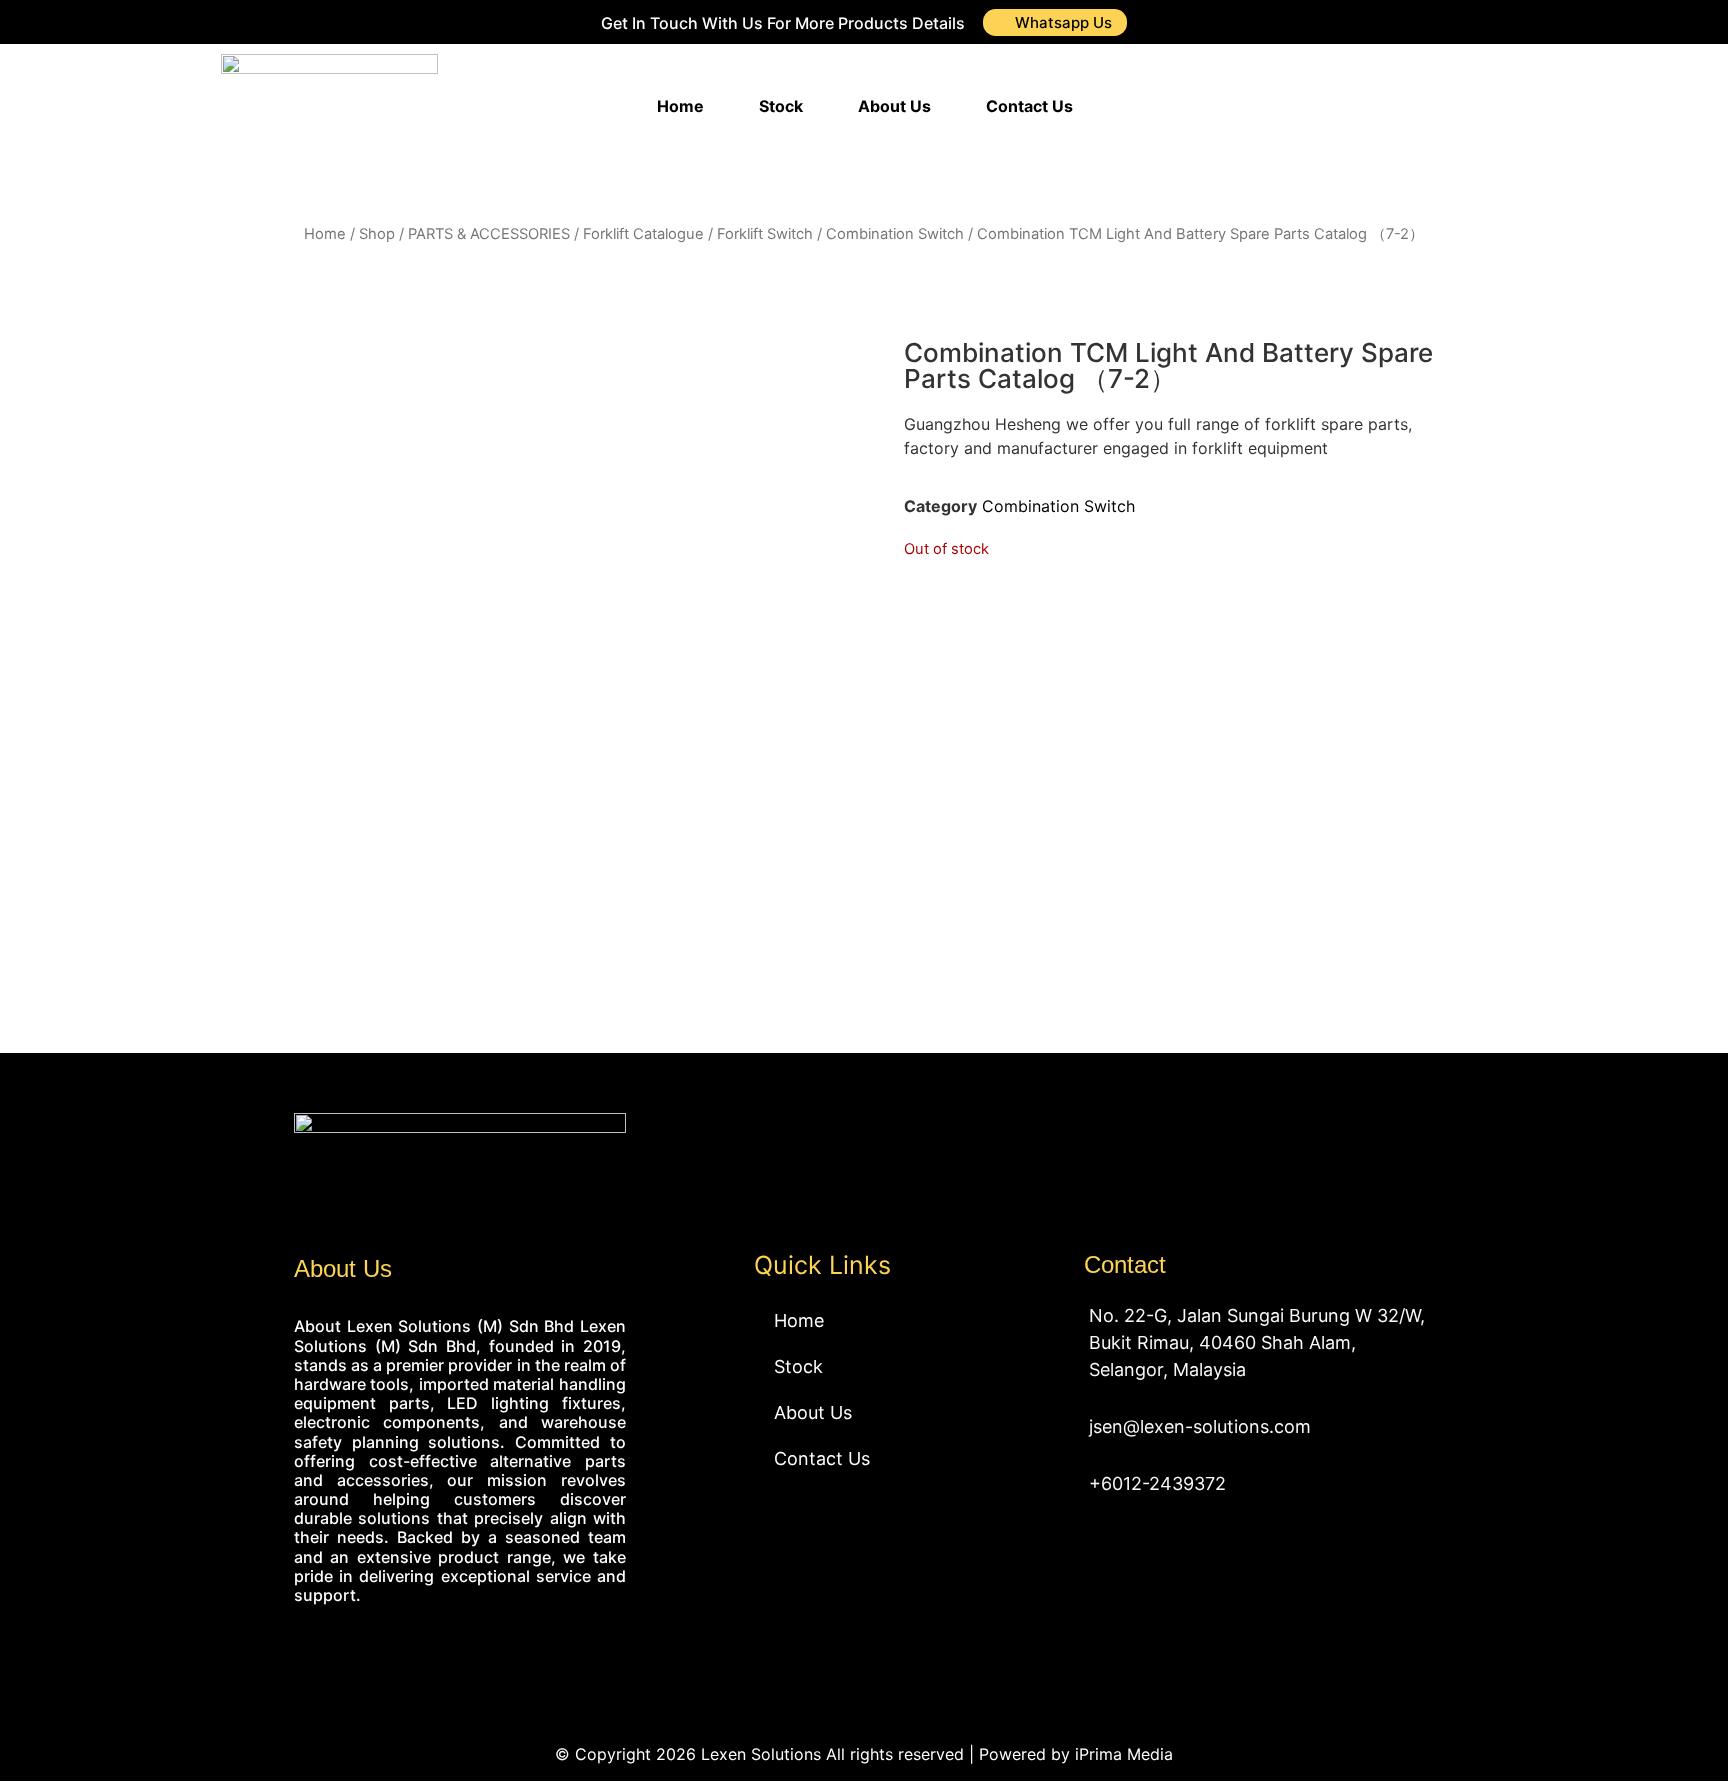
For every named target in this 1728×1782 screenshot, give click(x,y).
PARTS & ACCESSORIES (489, 234)
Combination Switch (895, 234)
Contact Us (1029, 106)
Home (680, 106)
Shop (377, 234)
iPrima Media (1124, 1754)
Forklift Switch (765, 234)
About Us (894, 106)
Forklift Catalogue (643, 234)
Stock (781, 106)
